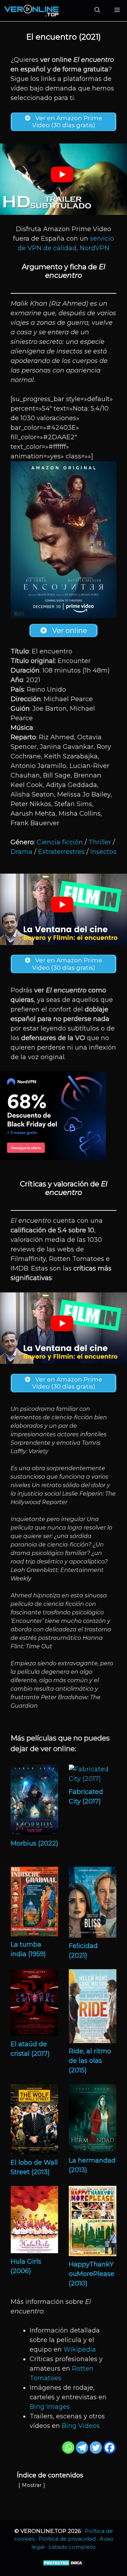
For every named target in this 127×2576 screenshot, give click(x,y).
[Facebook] (110, 2448)
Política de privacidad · (69, 2539)
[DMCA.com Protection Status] (64, 2565)
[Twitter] (96, 2448)
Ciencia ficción (60, 842)
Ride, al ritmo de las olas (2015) (90, 2061)
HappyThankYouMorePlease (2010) (92, 2274)
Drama (22, 852)
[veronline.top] (32, 11)
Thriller (100, 842)
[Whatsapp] (68, 2448)
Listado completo (72, 2547)
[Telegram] (82, 2448)
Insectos (103, 852)
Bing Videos (81, 2426)
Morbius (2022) (34, 1843)
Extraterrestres (61, 852)
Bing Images (50, 2407)
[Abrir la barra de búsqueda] (97, 11)
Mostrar (32, 2485)
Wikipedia (80, 2349)
